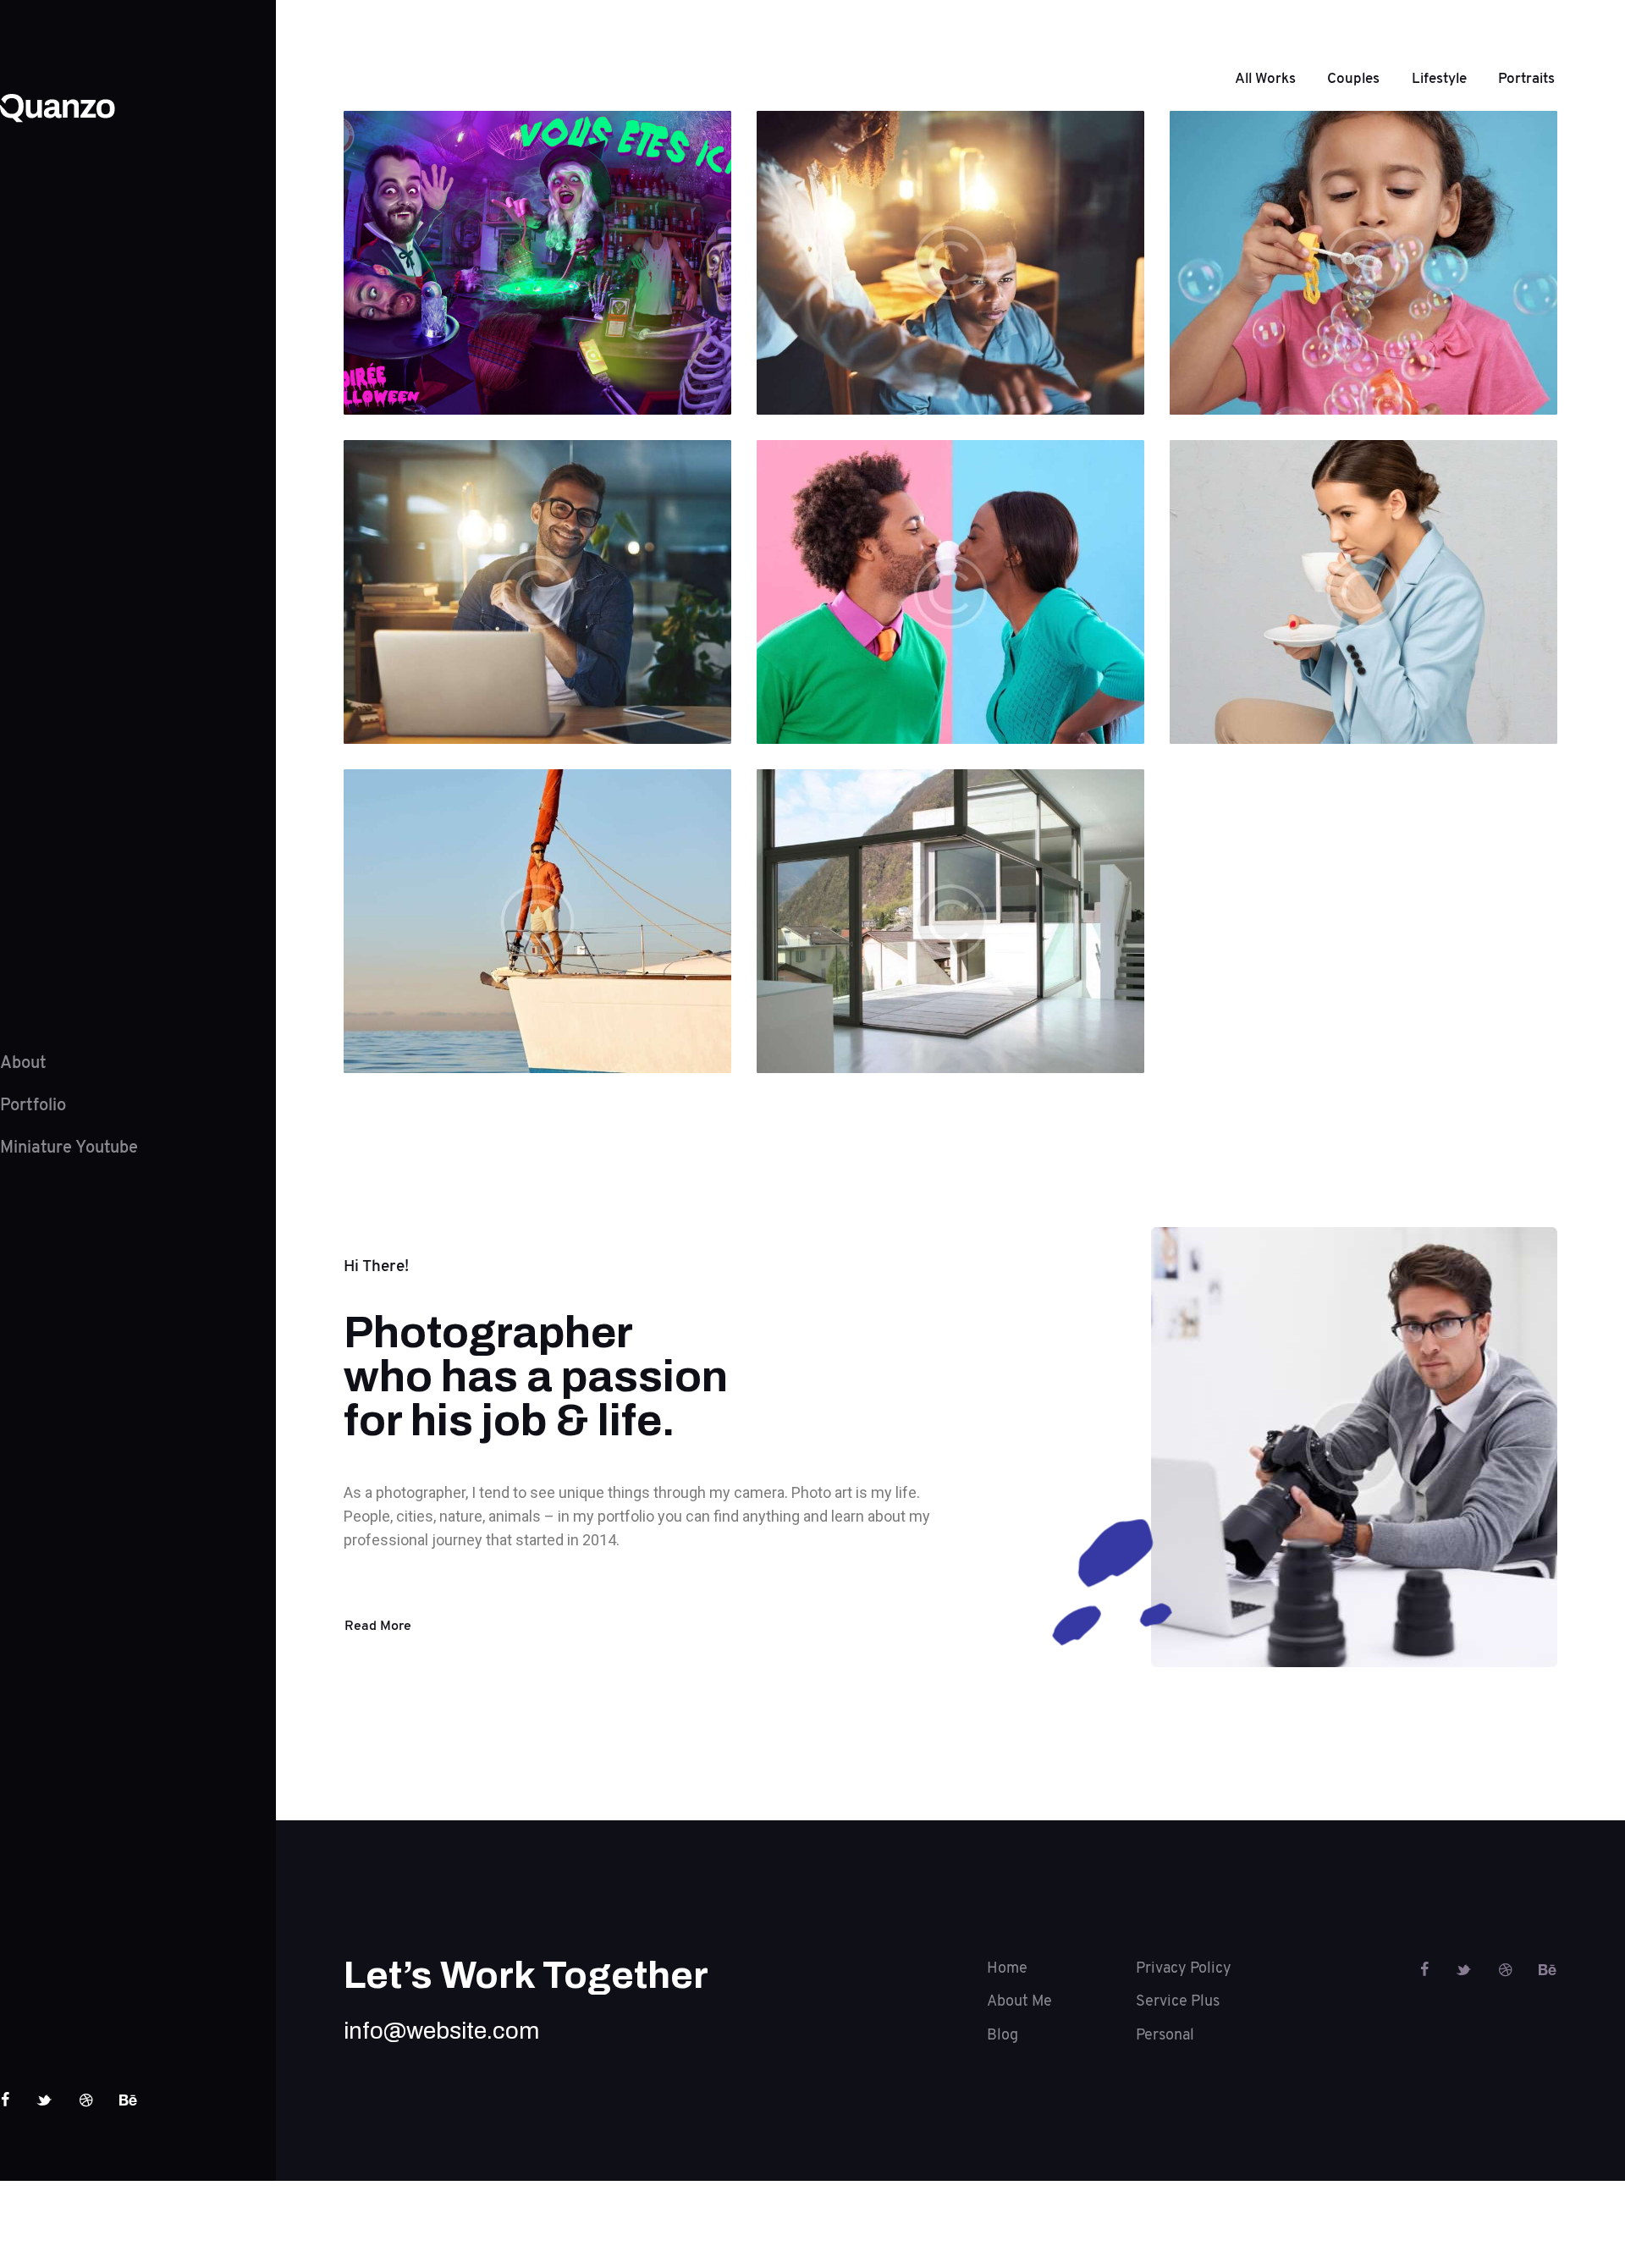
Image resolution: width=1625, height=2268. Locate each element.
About (23, 1063)
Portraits (1526, 78)
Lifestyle (1439, 78)
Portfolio (33, 1105)
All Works (1265, 78)
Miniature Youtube (69, 1148)
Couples (1353, 78)
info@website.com (441, 2031)
